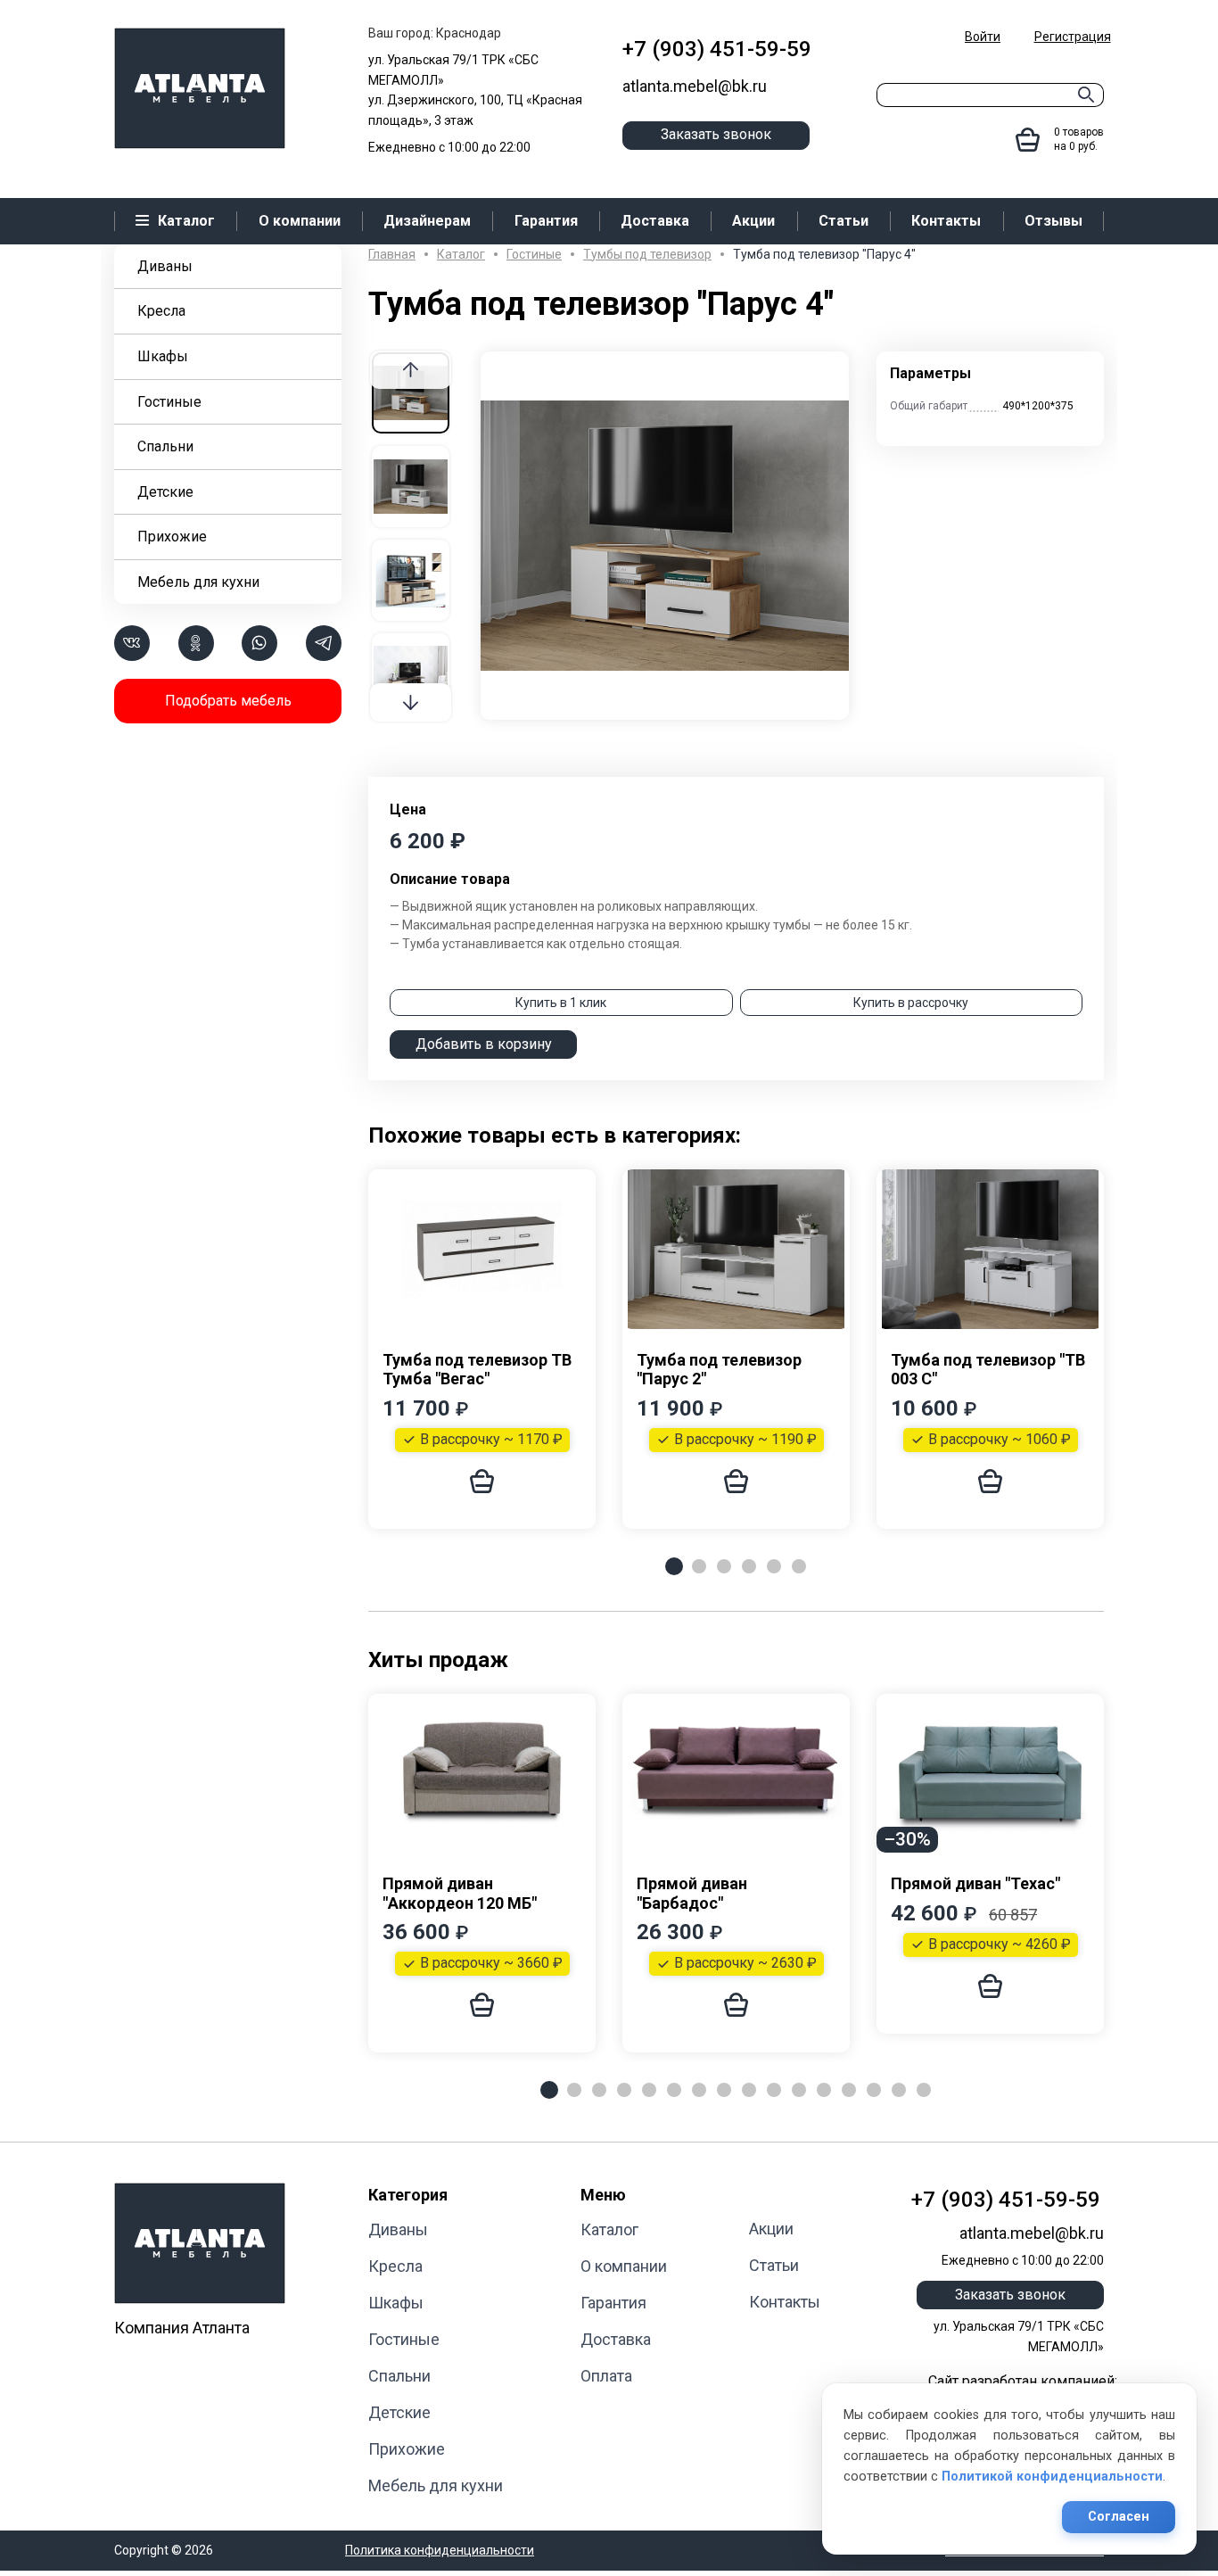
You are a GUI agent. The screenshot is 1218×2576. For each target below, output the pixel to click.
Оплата (606, 2376)
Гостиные (169, 402)
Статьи (774, 2265)
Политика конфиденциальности (440, 2550)
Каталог (609, 2229)
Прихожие (172, 537)
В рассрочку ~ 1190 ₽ (745, 1439)
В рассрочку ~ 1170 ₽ (491, 1439)
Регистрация (1073, 37)
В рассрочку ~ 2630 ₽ (745, 1963)
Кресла (161, 311)
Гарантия (613, 2303)
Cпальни (165, 446)
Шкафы (163, 356)
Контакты (785, 2302)
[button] (411, 702)
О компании (624, 2266)
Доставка (616, 2339)
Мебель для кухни (198, 582)
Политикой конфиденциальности (1052, 2477)
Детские (165, 492)
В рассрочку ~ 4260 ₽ (1000, 1944)
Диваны (165, 266)
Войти (983, 37)
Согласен (1119, 2517)
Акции (771, 2229)
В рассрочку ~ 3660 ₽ (491, 1963)
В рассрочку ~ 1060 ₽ (1000, 1439)
